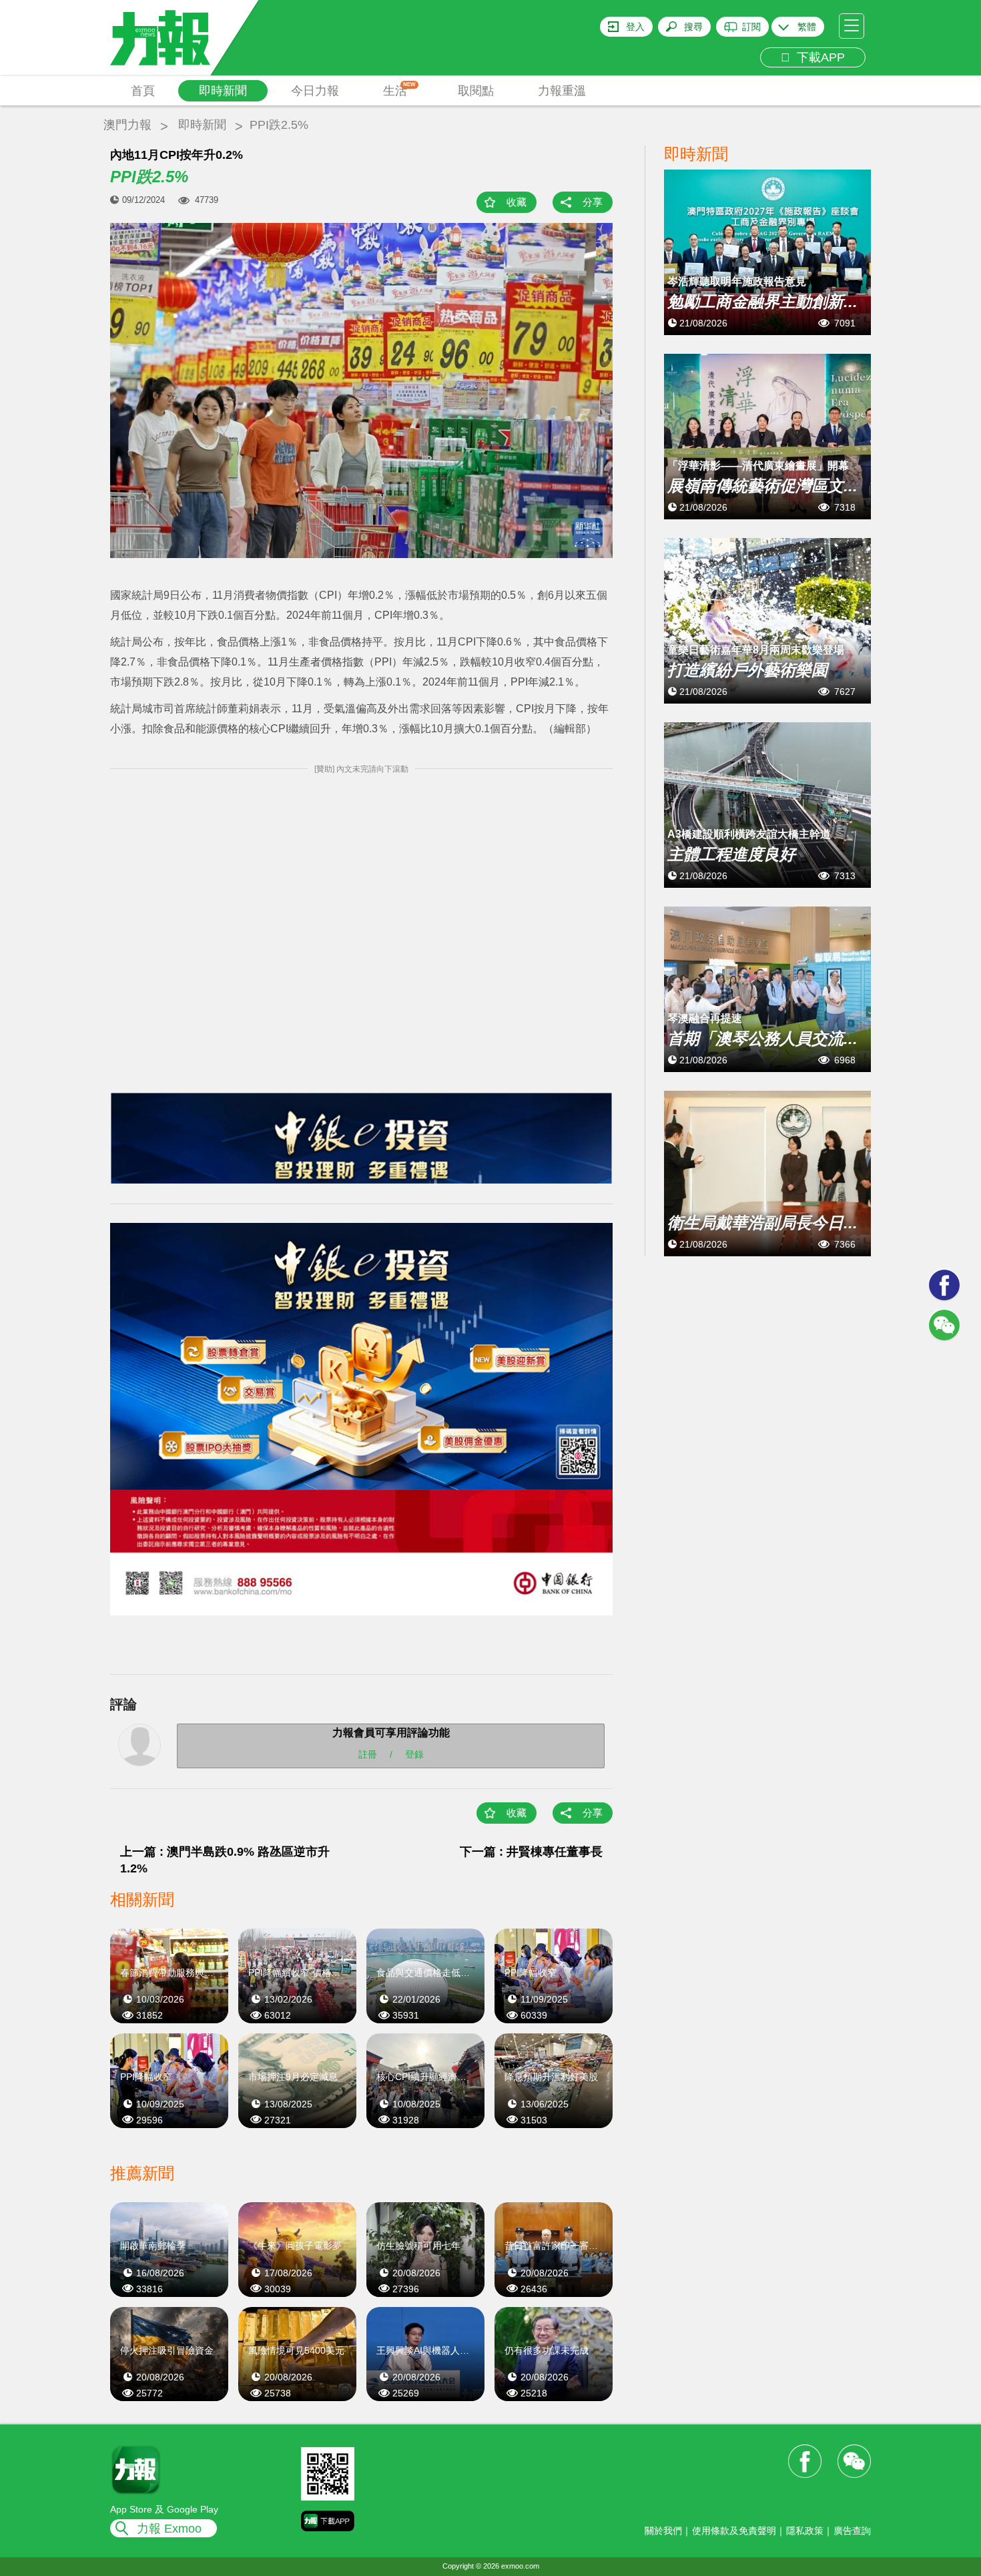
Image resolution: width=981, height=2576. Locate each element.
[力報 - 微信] (944, 1325)
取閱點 (476, 91)
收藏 (517, 202)
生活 (399, 89)
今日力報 (315, 91)
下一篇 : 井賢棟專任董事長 (531, 1852)
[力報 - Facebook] (944, 1285)
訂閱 (751, 27)
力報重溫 (562, 91)
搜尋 (693, 27)
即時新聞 (223, 91)
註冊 (368, 1754)
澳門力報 (127, 125)
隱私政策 (805, 2531)
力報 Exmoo (169, 2529)
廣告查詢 (852, 2531)
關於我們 (663, 2531)
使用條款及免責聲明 (734, 2531)
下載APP (817, 57)
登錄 (414, 1754)
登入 (635, 27)
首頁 (143, 91)
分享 (593, 202)
